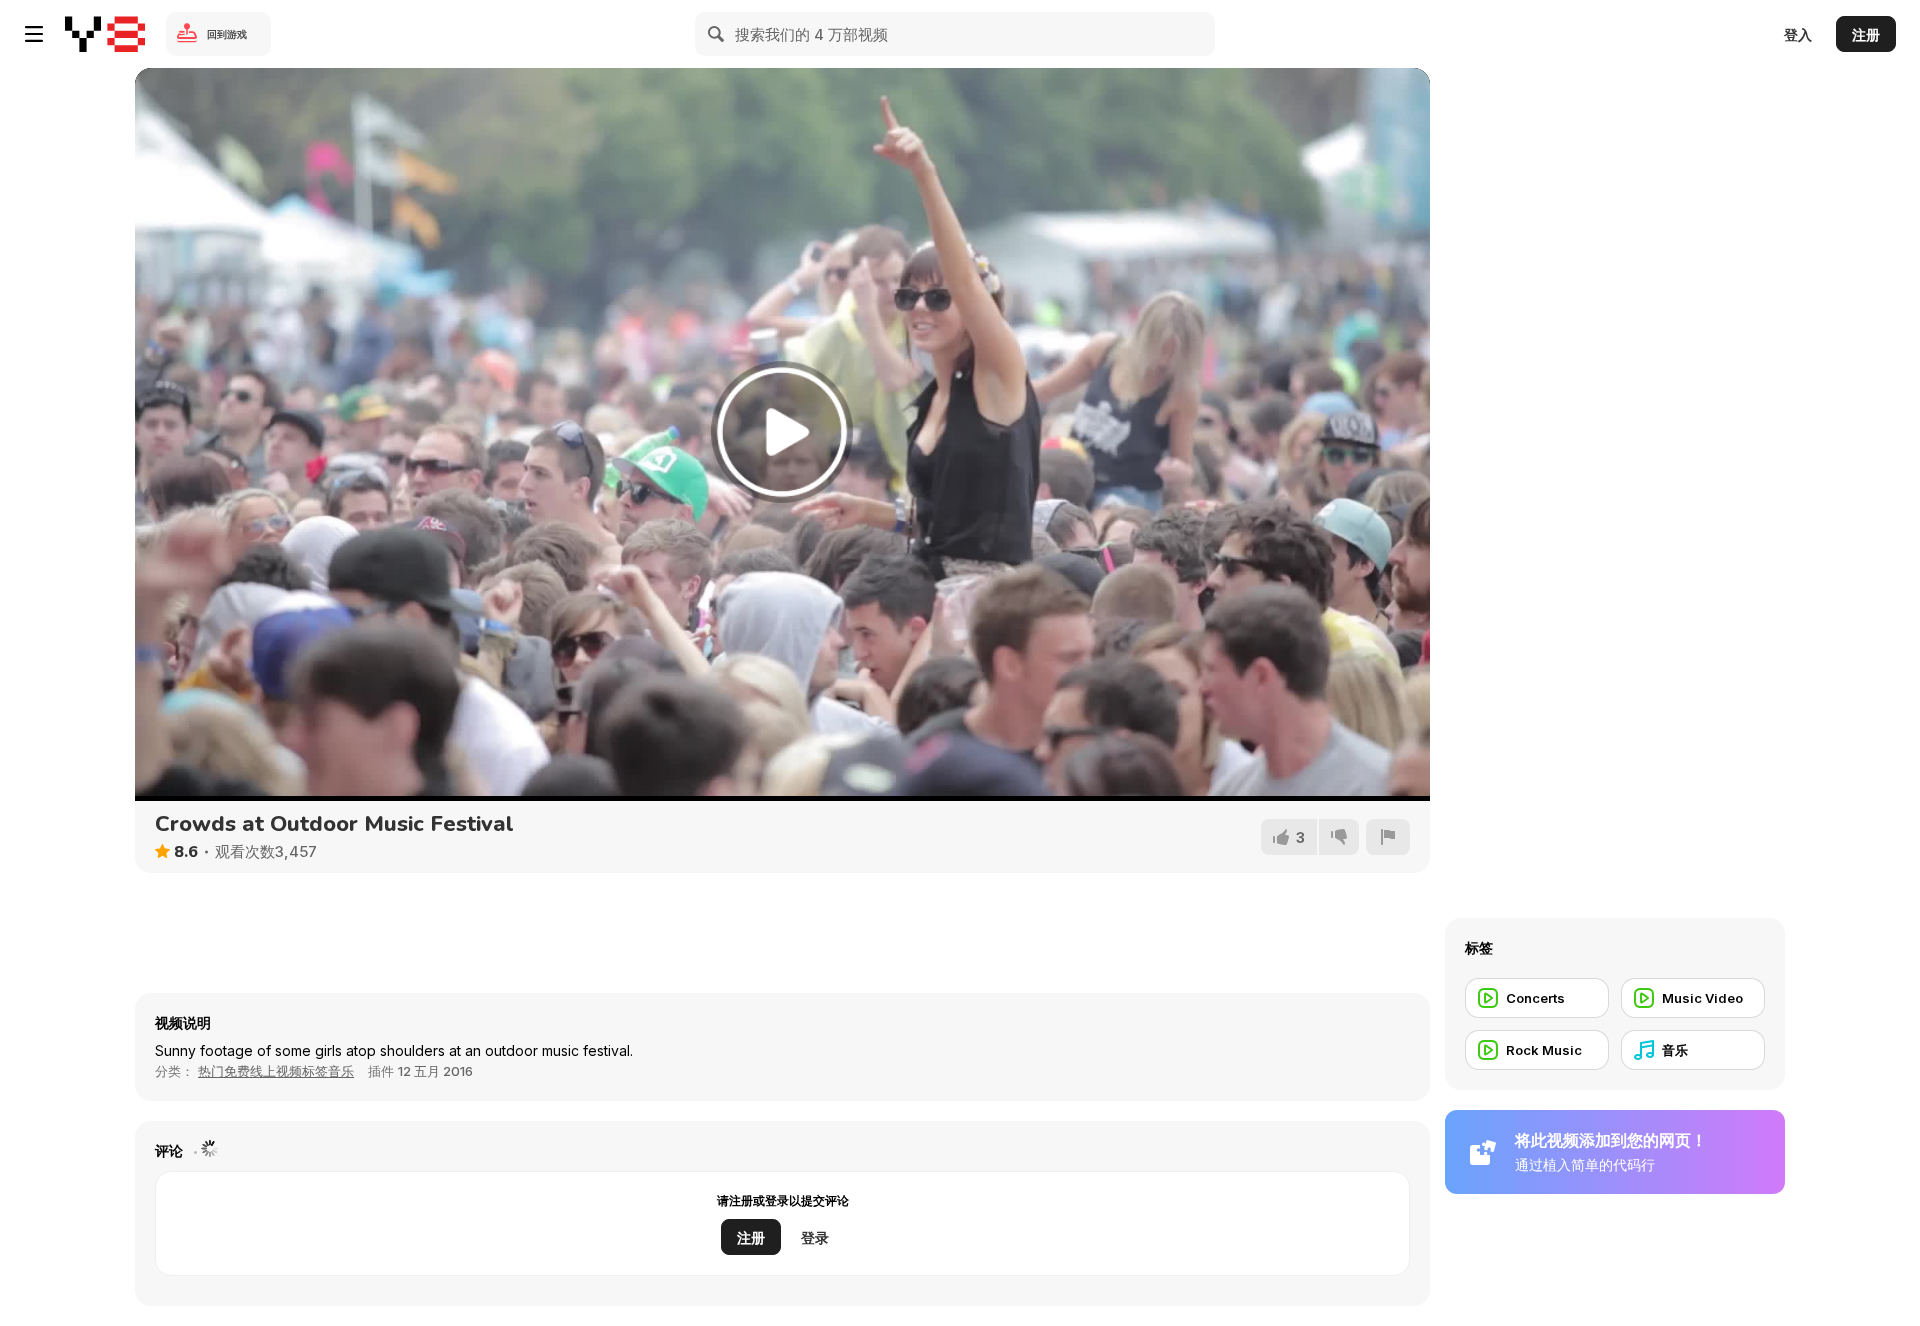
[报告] (1388, 837)
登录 (815, 1237)
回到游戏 (227, 34)
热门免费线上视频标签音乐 (276, 1071)
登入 (1798, 34)
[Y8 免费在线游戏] (105, 34)
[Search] (717, 34)
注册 (1866, 34)
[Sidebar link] (34, 34)
